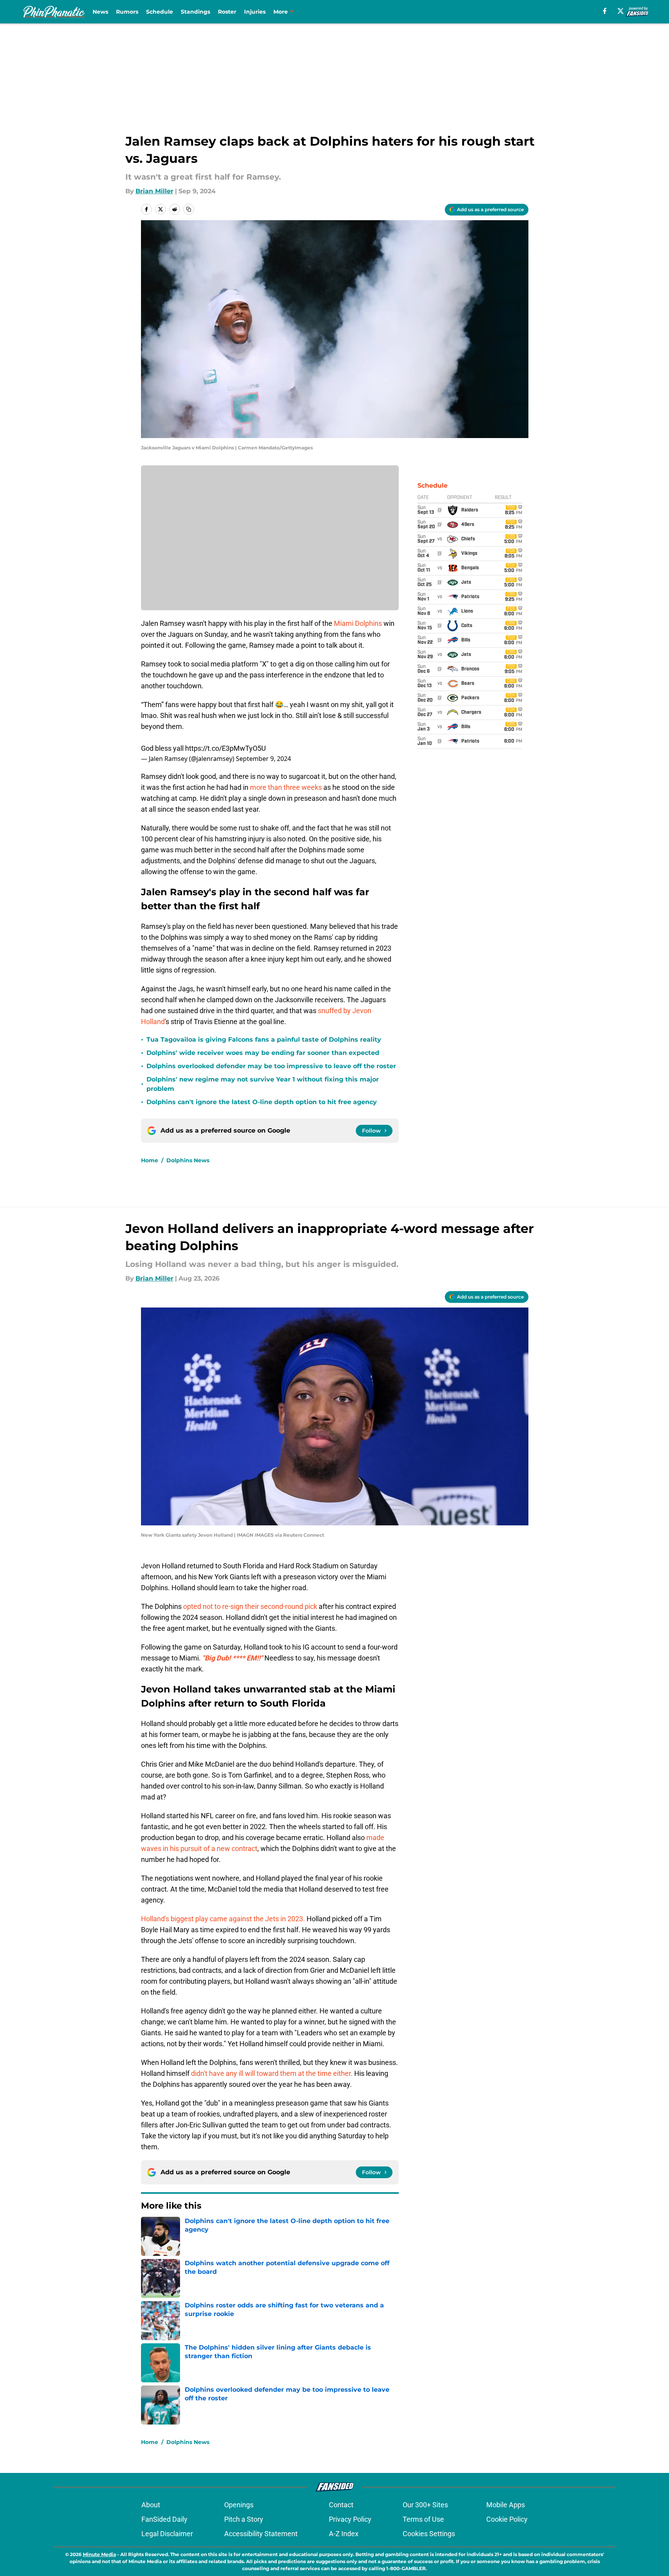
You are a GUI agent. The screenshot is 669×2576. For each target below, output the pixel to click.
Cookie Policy (507, 2519)
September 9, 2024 (263, 759)
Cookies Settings (429, 2534)
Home (150, 1160)
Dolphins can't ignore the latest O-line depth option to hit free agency (262, 1102)
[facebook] (605, 11)
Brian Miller (154, 191)
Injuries (255, 12)
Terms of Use (423, 2519)
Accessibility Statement (261, 2534)
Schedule (160, 12)
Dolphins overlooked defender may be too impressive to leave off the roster (271, 1066)
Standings (195, 12)
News (100, 12)
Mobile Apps (506, 2505)
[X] (621, 11)
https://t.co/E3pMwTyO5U (226, 748)
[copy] (189, 209)
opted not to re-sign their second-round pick (250, 1606)
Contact (341, 2505)
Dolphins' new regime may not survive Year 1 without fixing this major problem (263, 1084)
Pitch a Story (244, 2519)
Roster (227, 12)
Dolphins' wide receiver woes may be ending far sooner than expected (263, 1053)
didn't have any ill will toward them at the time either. (273, 2073)
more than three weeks (286, 787)
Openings (239, 2505)
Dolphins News (188, 1160)
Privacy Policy (350, 2519)
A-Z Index (344, 2534)
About (151, 2505)
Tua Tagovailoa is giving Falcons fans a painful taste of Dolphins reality (264, 1039)
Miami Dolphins (358, 623)
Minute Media (99, 2554)
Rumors (127, 12)
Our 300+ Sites (425, 2505)
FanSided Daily (164, 2519)
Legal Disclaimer (167, 2534)
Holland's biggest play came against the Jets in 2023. (224, 1919)
